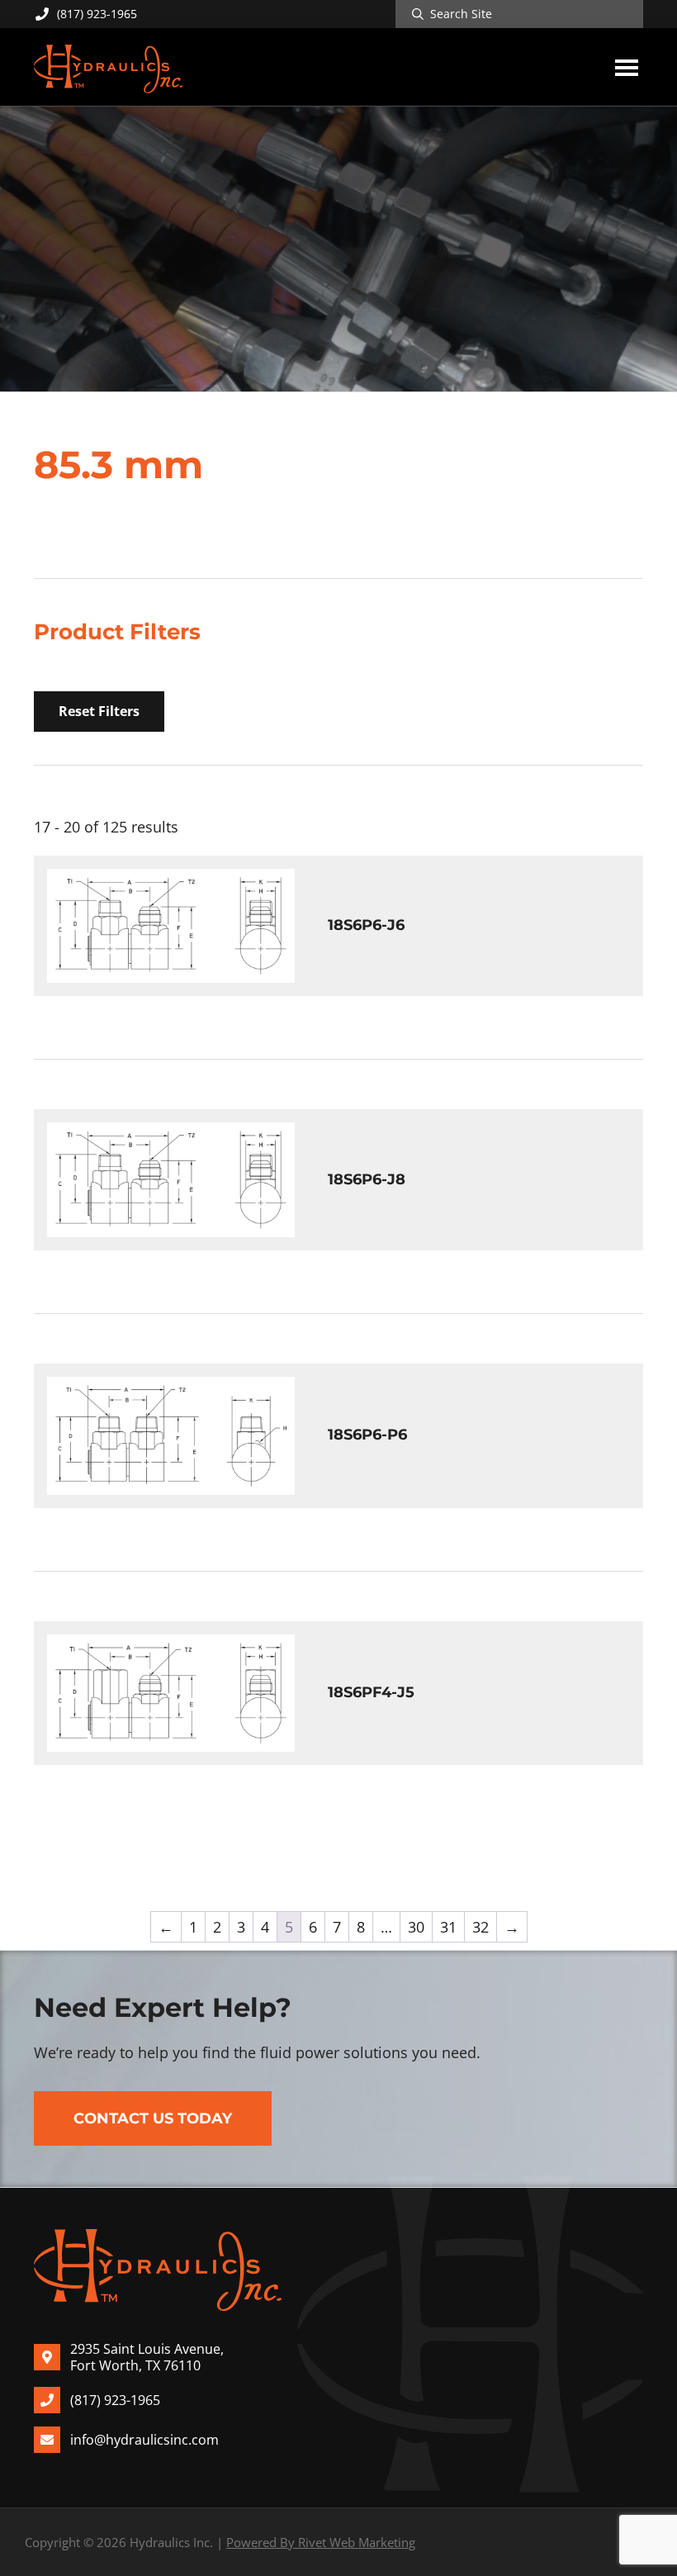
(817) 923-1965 (97, 14)
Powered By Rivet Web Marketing (321, 2542)
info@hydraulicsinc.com (144, 2440)
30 (416, 1927)
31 (448, 1927)
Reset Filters (99, 711)
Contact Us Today (153, 2118)
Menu (627, 67)
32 (481, 1927)
